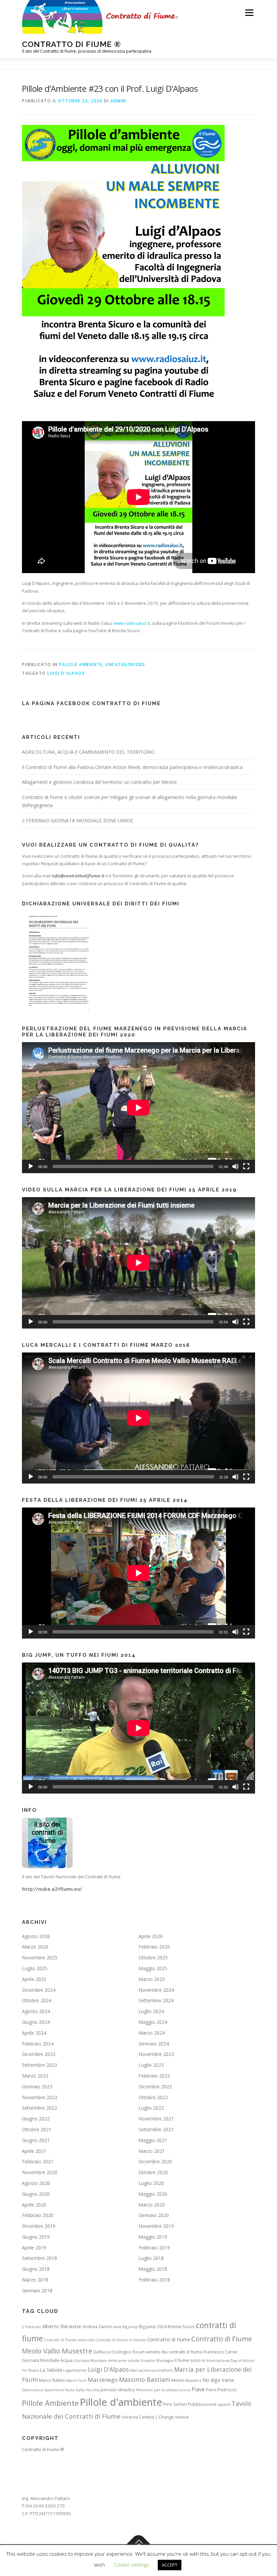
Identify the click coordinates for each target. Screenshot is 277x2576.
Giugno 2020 (36, 2194)
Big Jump (130, 2327)
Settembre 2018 (40, 2258)
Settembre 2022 (40, 2108)
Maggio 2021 (153, 2140)
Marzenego (103, 2380)
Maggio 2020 (153, 2194)
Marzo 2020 (152, 2205)
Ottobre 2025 (153, 1957)
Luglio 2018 (151, 2258)
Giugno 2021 (36, 2140)
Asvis (117, 2327)
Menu (249, 12)
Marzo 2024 (152, 2033)
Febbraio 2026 (154, 1947)
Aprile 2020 (34, 2205)
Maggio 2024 (153, 2022)
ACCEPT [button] (170, 2565)
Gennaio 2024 (154, 2044)
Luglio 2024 (151, 2011)
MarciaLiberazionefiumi (152, 2370)
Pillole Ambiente (50, 2403)
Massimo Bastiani (145, 2379)
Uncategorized (125, 664)
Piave (198, 2389)
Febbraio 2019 (154, 2248)
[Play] (31, 1166)
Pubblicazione (202, 2404)
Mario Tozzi (77, 2380)
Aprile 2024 (34, 2033)
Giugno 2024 (36, 2022)
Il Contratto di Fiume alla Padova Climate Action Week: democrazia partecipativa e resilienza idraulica (132, 767)
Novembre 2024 (156, 1990)
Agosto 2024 (36, 2011)
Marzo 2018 (35, 2280)
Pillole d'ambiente (121, 2402)
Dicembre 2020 (155, 2161)
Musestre (193, 2380)
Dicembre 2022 (155, 2086)
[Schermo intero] (246, 1166)
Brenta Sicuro (181, 2326)
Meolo (178, 2380)
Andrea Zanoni (97, 2326)
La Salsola (51, 2370)
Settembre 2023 (40, 2065)
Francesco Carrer (221, 2352)
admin (118, 101)
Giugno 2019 (36, 2237)
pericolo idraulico (118, 2390)
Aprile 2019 (34, 2248)
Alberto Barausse (62, 2326)
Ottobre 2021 (37, 2129)
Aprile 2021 (34, 2151)
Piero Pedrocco (221, 2390)
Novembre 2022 (40, 2097)
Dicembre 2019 (39, 2226)
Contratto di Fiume (169, 2339)
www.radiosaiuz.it (132, 623)
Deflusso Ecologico (112, 2352)
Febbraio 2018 (154, 2280)
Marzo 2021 (152, 2151)
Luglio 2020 (151, 2183)
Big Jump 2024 (153, 2326)
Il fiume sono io (190, 2360)
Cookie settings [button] (132, 2565)
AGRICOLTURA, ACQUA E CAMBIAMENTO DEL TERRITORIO (88, 752)
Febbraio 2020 (38, 2215)
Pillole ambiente (81, 664)
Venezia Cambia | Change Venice (155, 2417)
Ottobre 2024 (37, 2000)
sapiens (224, 2404)
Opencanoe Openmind (43, 2390)
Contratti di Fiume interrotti (69, 2340)
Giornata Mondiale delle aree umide (107, 2361)
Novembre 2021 (156, 2119)
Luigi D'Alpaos (66, 673)
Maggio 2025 (153, 1968)
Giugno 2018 (36, 2269)
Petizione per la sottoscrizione (163, 2390)
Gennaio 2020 (154, 2215)
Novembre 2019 (156, 2226)
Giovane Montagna (157, 2361)
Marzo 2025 (152, 1979)
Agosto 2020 (36, 2183)
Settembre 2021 (156, 2129)
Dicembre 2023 (39, 2054)
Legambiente (75, 2370)
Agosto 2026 (36, 1936)
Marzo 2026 (35, 1947)
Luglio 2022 (151, 2108)
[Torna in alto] (139, 2544)
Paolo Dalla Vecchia (82, 2390)
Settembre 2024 (156, 2000)
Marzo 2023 (35, 2076)
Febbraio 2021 (38, 2161)
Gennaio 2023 (37, 2086)
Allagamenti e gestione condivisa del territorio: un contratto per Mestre (99, 782)
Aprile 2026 (151, 1936)
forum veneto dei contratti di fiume (167, 2352)
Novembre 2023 (156, 2054)
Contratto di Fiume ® (71, 44)
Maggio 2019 (153, 2237)
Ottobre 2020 (153, 2172)
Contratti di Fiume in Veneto (121, 2340)
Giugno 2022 (36, 2119)
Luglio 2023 (151, 2065)
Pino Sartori (175, 2404)
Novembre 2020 (40, 2172)
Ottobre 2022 (153, 2097)
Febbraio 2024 (38, 2044)
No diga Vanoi (218, 2380)
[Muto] (235, 1166)
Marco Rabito (52, 2380)
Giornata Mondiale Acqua (47, 2360)
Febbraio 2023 (154, 2076)
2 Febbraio (32, 2327)
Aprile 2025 (34, 1979)
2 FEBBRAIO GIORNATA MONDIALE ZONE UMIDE (78, 820)
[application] (138, 1108)
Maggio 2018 (153, 2269)
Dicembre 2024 (39, 1990)
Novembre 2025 (40, 1957)
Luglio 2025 (35, 1968)
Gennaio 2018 (37, 2290)
